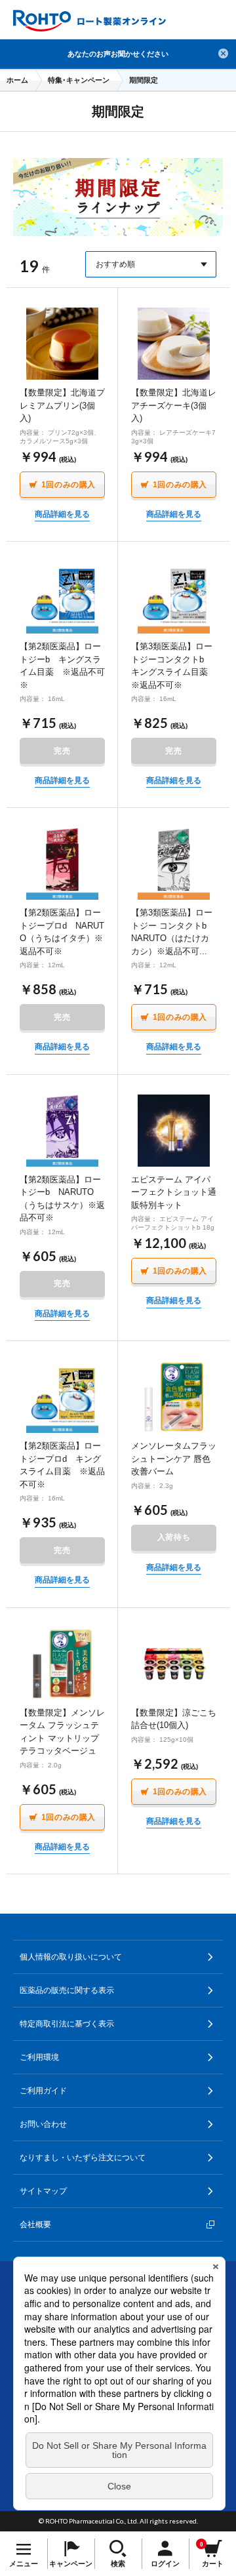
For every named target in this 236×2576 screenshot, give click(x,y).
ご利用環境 (39, 2057)
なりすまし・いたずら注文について (83, 2158)
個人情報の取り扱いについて (71, 1957)
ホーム (17, 80)
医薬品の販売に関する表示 (67, 1990)
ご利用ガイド (43, 2091)
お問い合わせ (43, 2124)
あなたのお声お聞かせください (118, 54)
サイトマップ (43, 2191)
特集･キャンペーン (79, 80)
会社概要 (35, 2224)
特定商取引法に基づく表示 (67, 2024)
